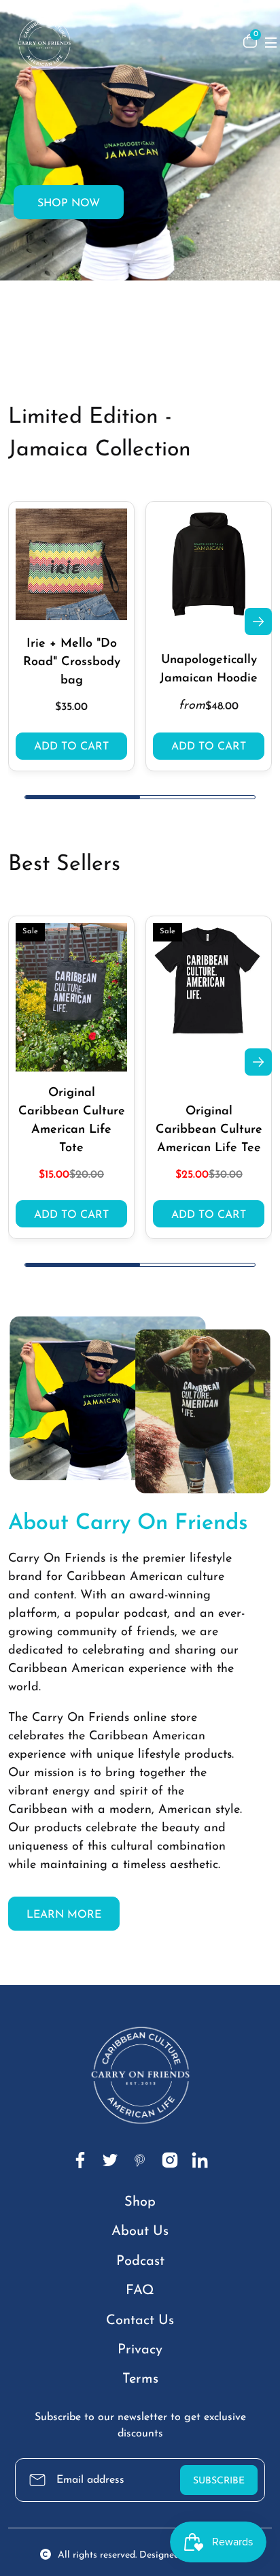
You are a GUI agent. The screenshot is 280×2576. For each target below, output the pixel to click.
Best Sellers (64, 865)
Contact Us (140, 2321)
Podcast (140, 2261)
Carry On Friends (57, 1559)
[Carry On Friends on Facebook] (80, 2160)
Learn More (64, 1915)
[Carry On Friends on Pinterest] (140, 2160)
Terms (140, 2379)
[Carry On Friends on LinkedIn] (200, 2160)
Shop (140, 2202)
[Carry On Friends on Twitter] (110, 2160)
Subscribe (219, 2481)
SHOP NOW (69, 204)
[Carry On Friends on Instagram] (170, 2160)
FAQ (140, 2291)
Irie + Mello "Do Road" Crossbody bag (72, 662)
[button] (126, 353)
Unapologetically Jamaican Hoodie (209, 670)
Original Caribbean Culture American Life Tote (72, 1121)
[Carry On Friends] (118, 41)
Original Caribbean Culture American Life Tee (209, 1130)
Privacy (140, 2350)
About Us (140, 2232)
